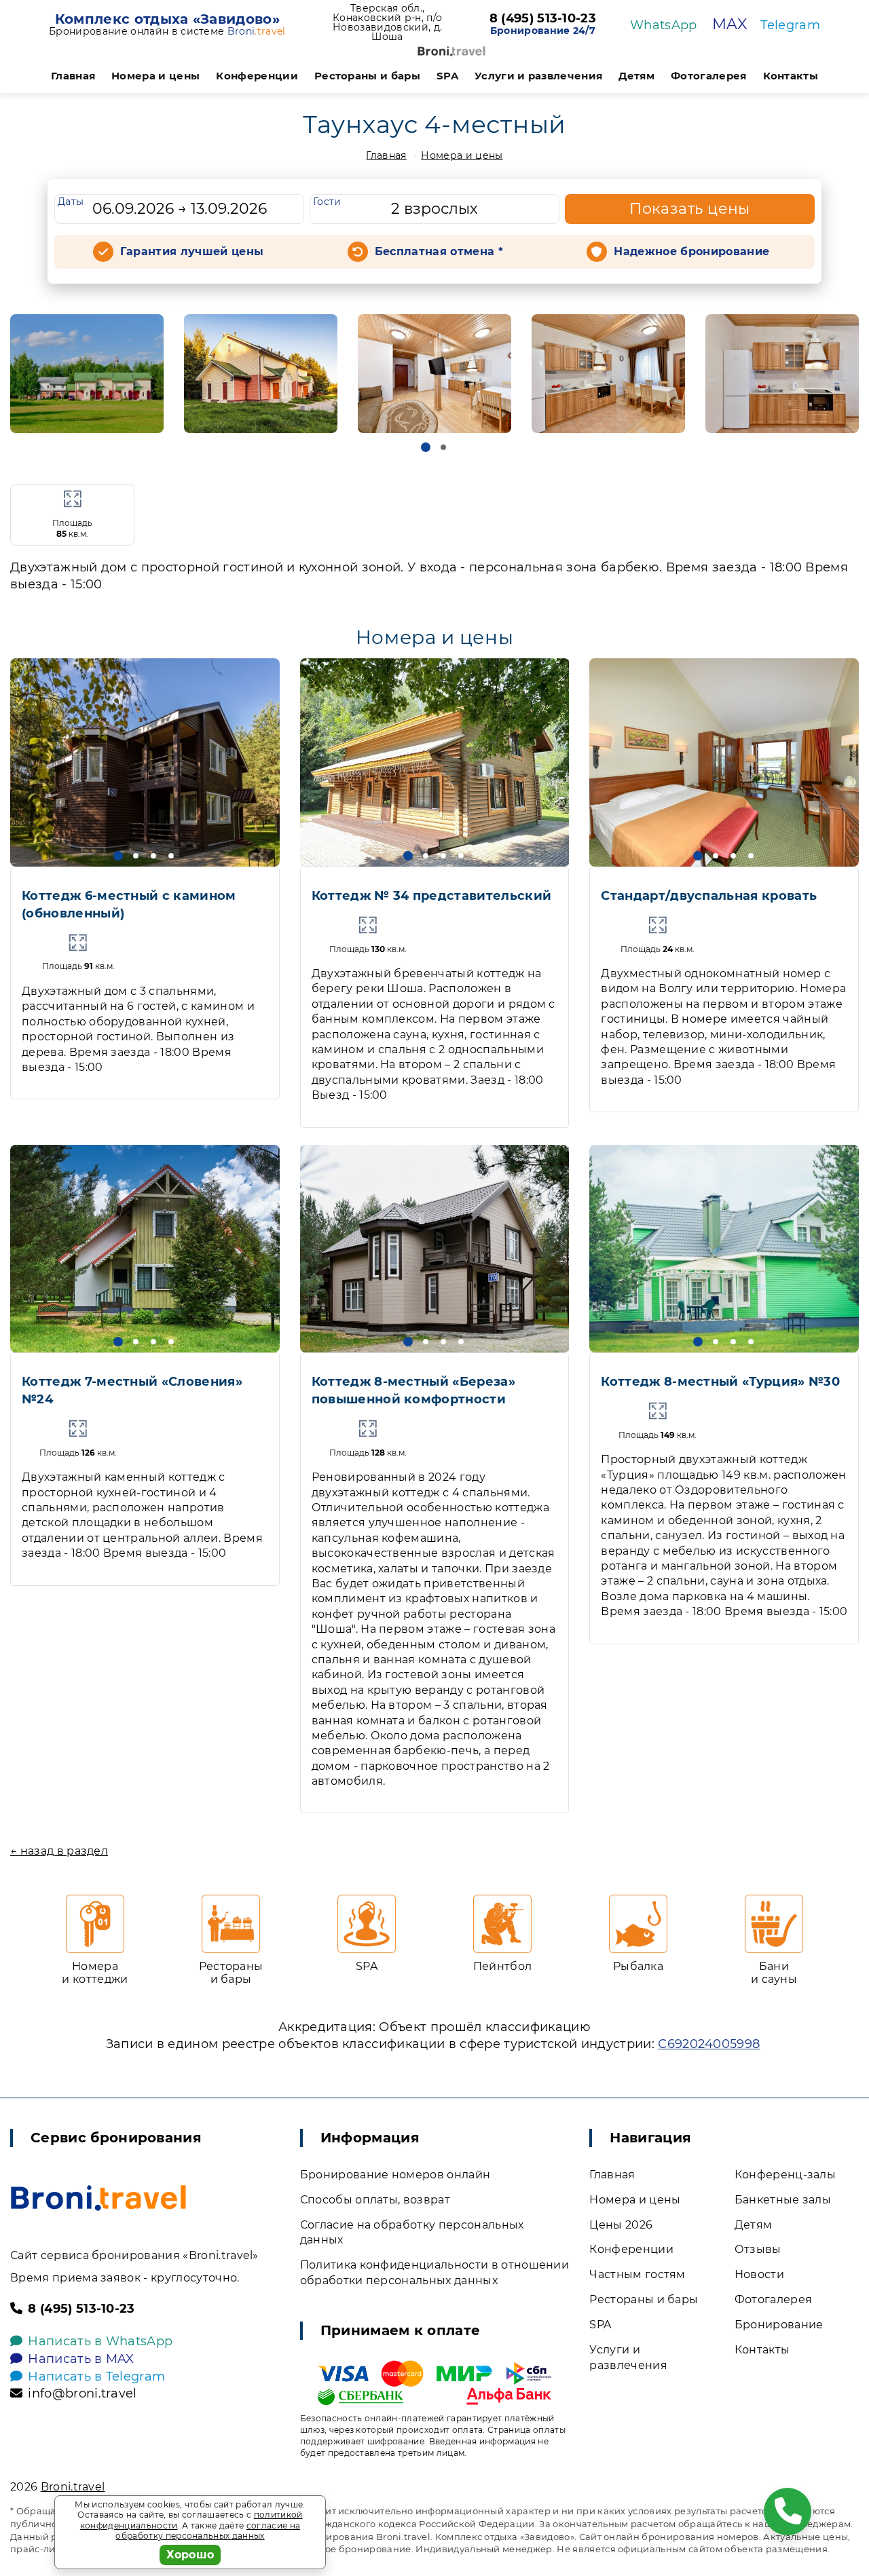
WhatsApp (664, 25)
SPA (447, 76)
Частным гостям (637, 2274)
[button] (426, 447)
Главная (73, 76)
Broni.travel (73, 2487)
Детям (636, 76)
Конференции (257, 76)
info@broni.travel (82, 2393)
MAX (729, 24)
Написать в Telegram (96, 2376)
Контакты (791, 76)
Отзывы (758, 2249)
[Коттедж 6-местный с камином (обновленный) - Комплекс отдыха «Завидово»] (145, 762)
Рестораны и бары (367, 76)
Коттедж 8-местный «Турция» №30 (720, 1382)
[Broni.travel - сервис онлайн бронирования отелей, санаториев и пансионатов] (98, 2198)
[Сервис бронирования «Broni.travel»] (451, 51)
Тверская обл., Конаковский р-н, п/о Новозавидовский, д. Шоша (387, 22)
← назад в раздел (59, 1851)
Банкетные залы (783, 2200)
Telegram (790, 25)
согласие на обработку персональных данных (208, 2531)
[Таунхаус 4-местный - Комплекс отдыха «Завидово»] (87, 373)
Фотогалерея (709, 76)
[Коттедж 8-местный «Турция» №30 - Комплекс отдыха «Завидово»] (724, 1249)
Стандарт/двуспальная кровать (709, 896)
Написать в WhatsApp (100, 2341)
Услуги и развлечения (538, 76)
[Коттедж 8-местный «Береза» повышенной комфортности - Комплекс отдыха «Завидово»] (435, 1249)
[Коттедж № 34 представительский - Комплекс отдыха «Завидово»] (435, 762)
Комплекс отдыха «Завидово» (167, 19)
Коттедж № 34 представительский (432, 896)
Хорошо (190, 2555)
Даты (71, 202)
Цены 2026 (621, 2225)
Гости (327, 202)
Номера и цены (155, 76)
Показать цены (690, 209)
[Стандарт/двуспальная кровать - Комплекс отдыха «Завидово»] (724, 762)
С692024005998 (709, 2044)
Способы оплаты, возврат (375, 2200)
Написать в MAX (81, 2359)
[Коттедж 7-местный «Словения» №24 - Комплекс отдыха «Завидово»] (145, 1249)
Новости (759, 2274)
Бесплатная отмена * (439, 251)
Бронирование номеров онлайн (395, 2175)
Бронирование (779, 2325)
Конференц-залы (785, 2175)
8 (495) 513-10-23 (543, 19)
